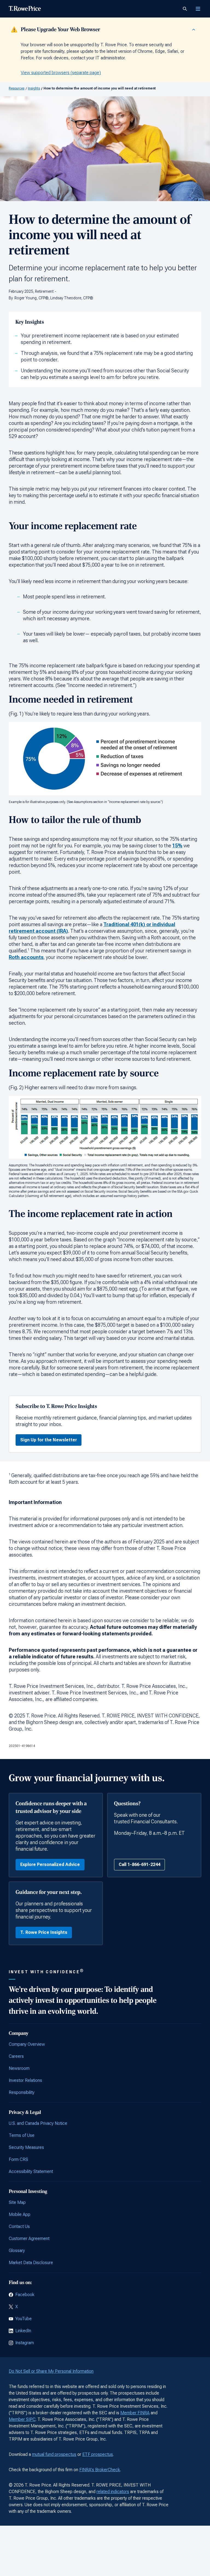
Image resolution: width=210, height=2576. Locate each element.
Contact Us (19, 2226)
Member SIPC (22, 2419)
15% (177, 846)
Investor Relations (25, 2080)
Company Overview (27, 2044)
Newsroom (19, 2068)
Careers (16, 2056)
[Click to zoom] (105, 759)
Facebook (25, 2295)
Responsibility (22, 2092)
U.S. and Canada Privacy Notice (38, 2123)
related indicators (113, 2492)
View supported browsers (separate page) (61, 73)
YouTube (24, 2319)
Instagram (25, 2343)
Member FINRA (135, 2413)
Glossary (17, 2251)
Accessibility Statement (31, 2171)
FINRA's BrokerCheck (100, 2470)
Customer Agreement (29, 2239)
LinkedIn (23, 2331)
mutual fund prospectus (54, 2454)
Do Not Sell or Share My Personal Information (51, 2371)
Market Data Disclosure (31, 2263)
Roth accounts (26, 957)
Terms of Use (22, 2135)
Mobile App (20, 2214)
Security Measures (26, 2147)
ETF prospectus (98, 2454)
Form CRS (18, 2159)
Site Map (17, 2202)
